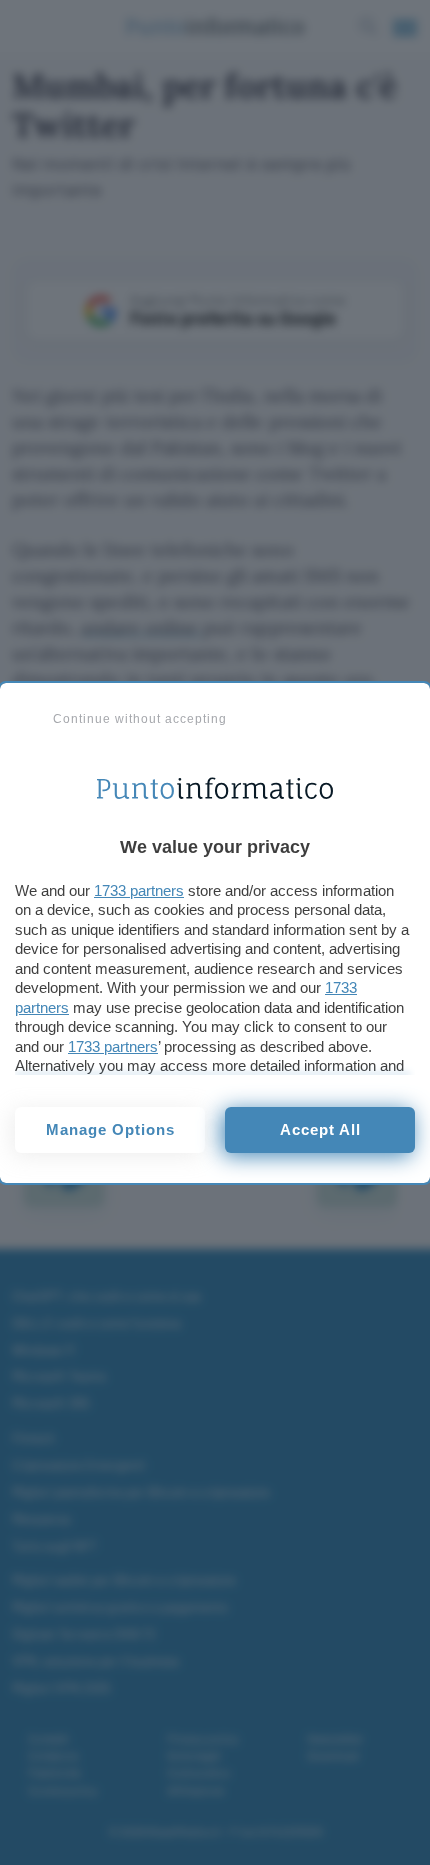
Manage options (110, 1129)
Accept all (320, 1129)
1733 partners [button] (139, 890)
